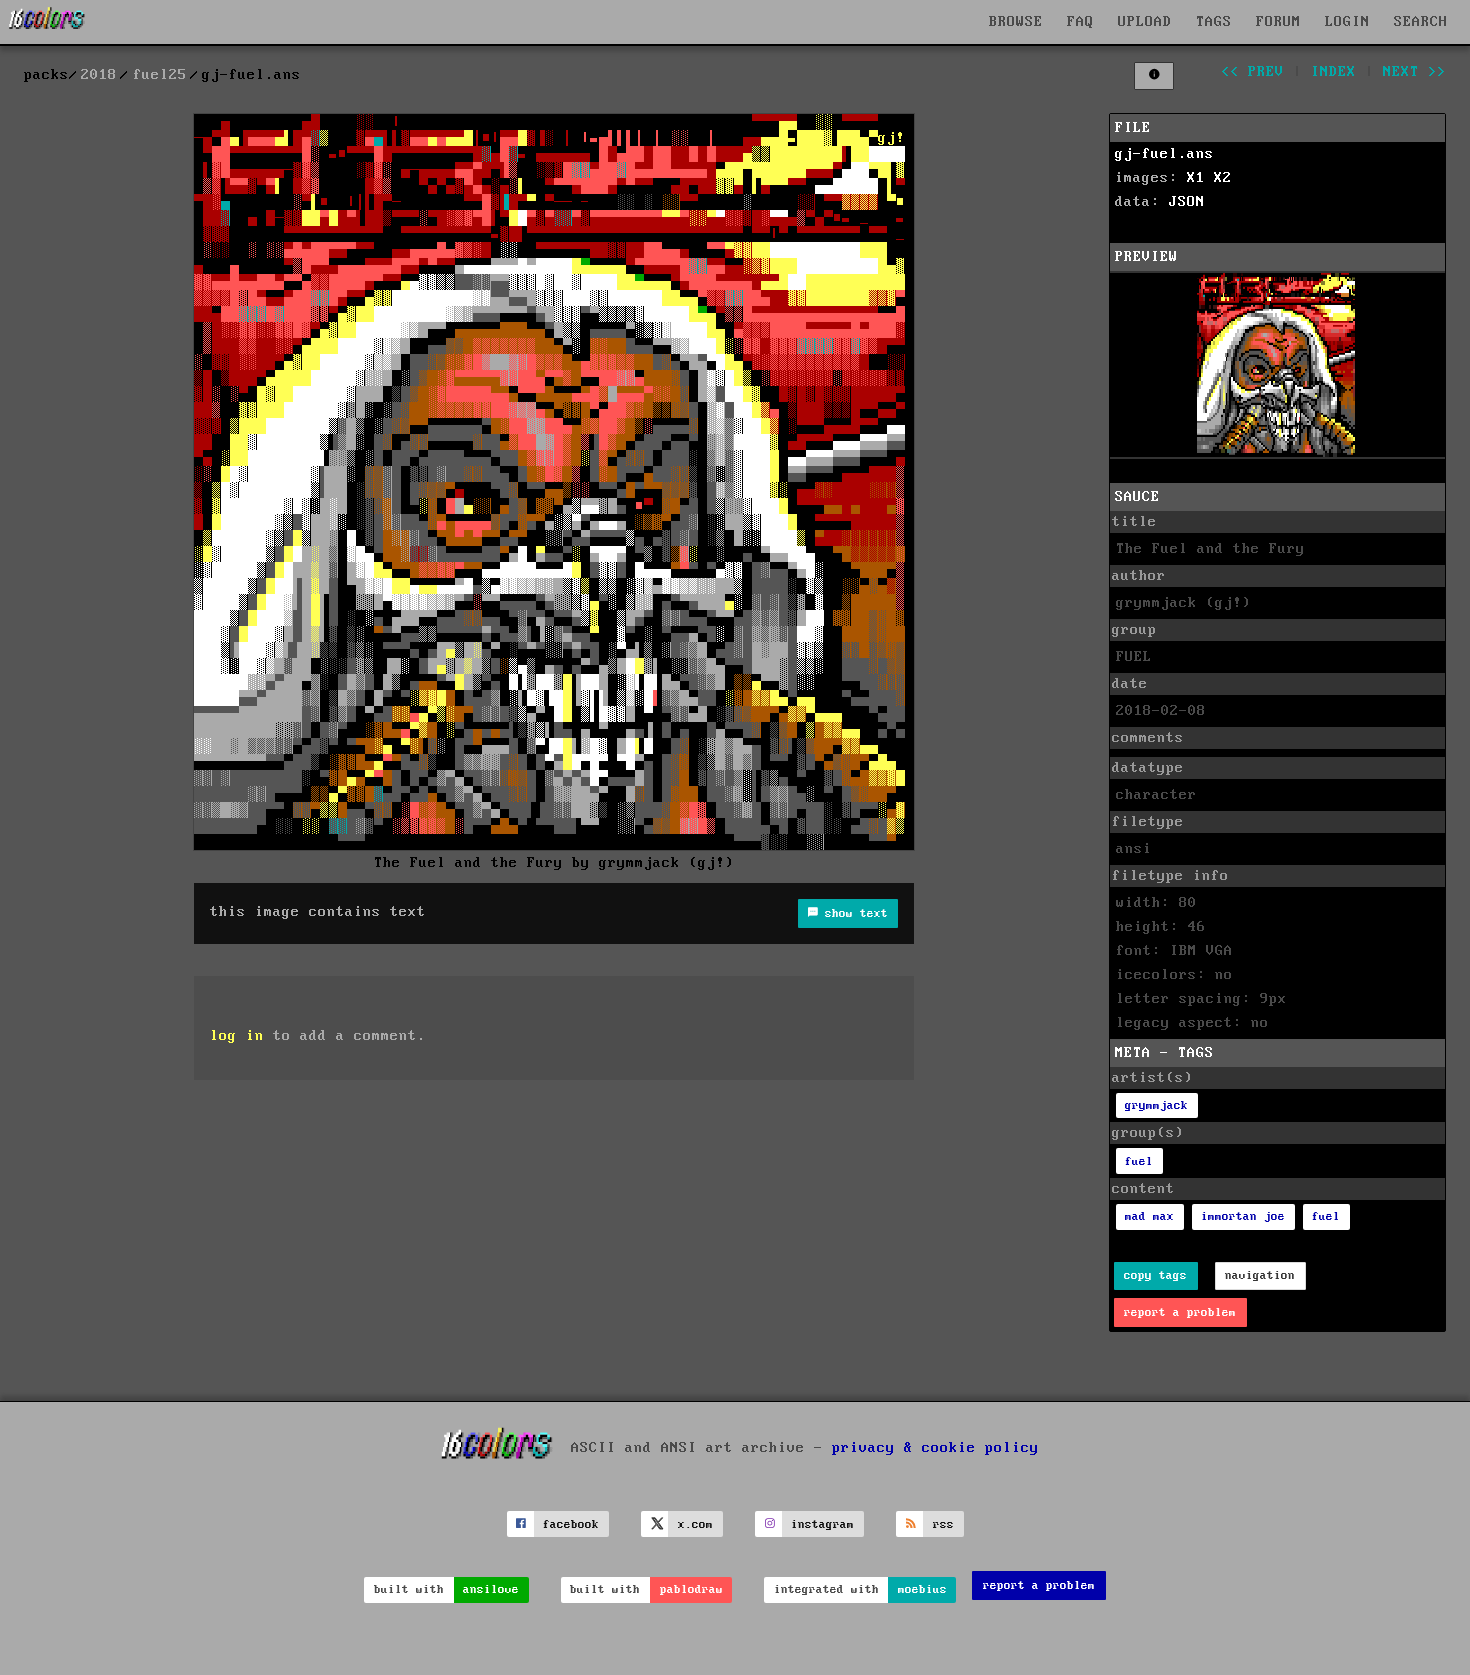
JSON (1187, 202)
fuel (1139, 1161)
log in (237, 1036)
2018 (99, 75)
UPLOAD (1145, 22)
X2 (1223, 178)
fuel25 (160, 75)
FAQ (1080, 22)
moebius (922, 1589)
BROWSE (1016, 22)
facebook (571, 1524)
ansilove (491, 1589)
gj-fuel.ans (1164, 154)
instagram (822, 1524)
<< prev (1252, 72)
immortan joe (1243, 1216)
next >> (1414, 72)
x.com (695, 1524)
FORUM (1278, 22)
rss (943, 1524)
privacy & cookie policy (935, 1448)
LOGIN (1347, 22)
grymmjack (1156, 1105)
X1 (1196, 178)
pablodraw (691, 1589)
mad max (1149, 1216)
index (1333, 72)
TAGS (1214, 22)
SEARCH (1421, 22)
